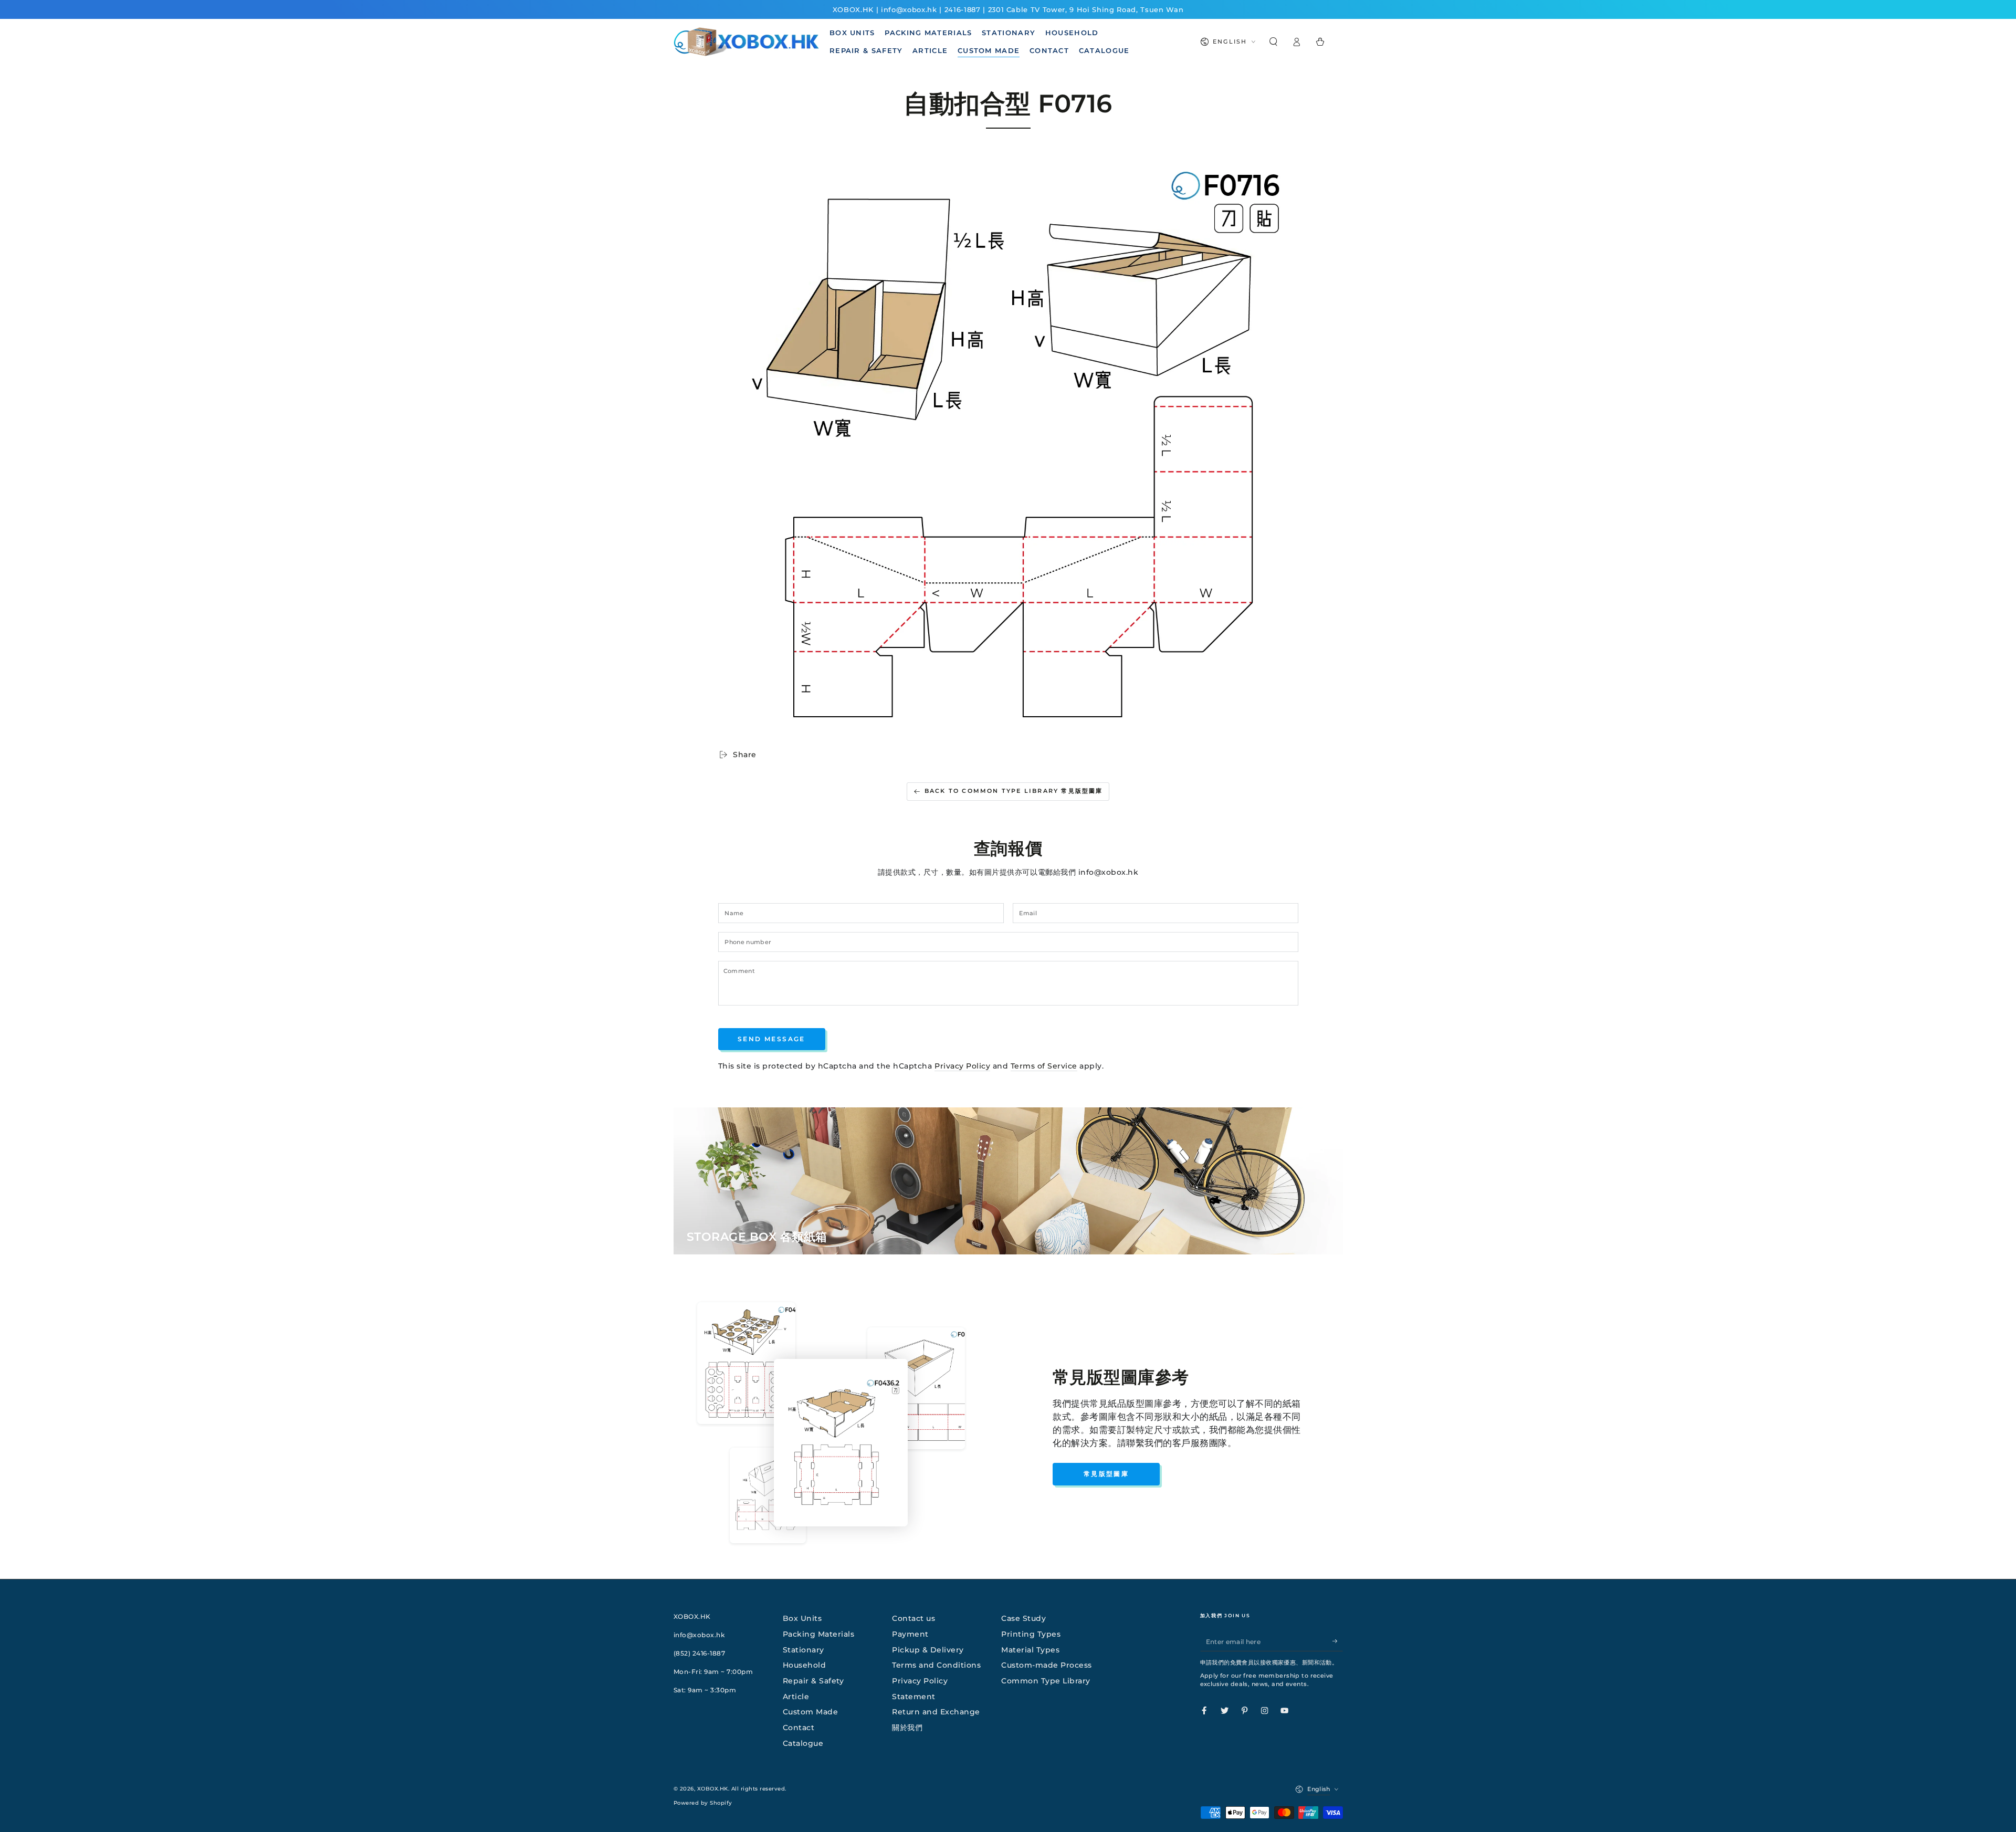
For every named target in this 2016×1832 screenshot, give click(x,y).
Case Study (1023, 1618)
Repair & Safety (813, 1681)
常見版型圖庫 (1106, 1474)
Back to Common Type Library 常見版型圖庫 (1014, 791)
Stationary (804, 1650)
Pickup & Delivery (928, 1650)
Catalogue (803, 1743)
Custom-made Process (1047, 1665)
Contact (799, 1728)
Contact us (913, 1618)
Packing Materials (819, 1634)
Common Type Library (1046, 1681)
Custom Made (811, 1712)
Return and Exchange (936, 1712)
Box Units (802, 1618)
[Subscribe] (1338, 1641)
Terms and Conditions (936, 1665)
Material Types (1030, 1650)
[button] (1274, 42)
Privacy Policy (962, 1066)
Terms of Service (1044, 1066)
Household (805, 1665)
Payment (910, 1634)
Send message (771, 1039)
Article (796, 1697)
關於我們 (907, 1728)
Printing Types (1031, 1634)
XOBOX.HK (713, 1789)
